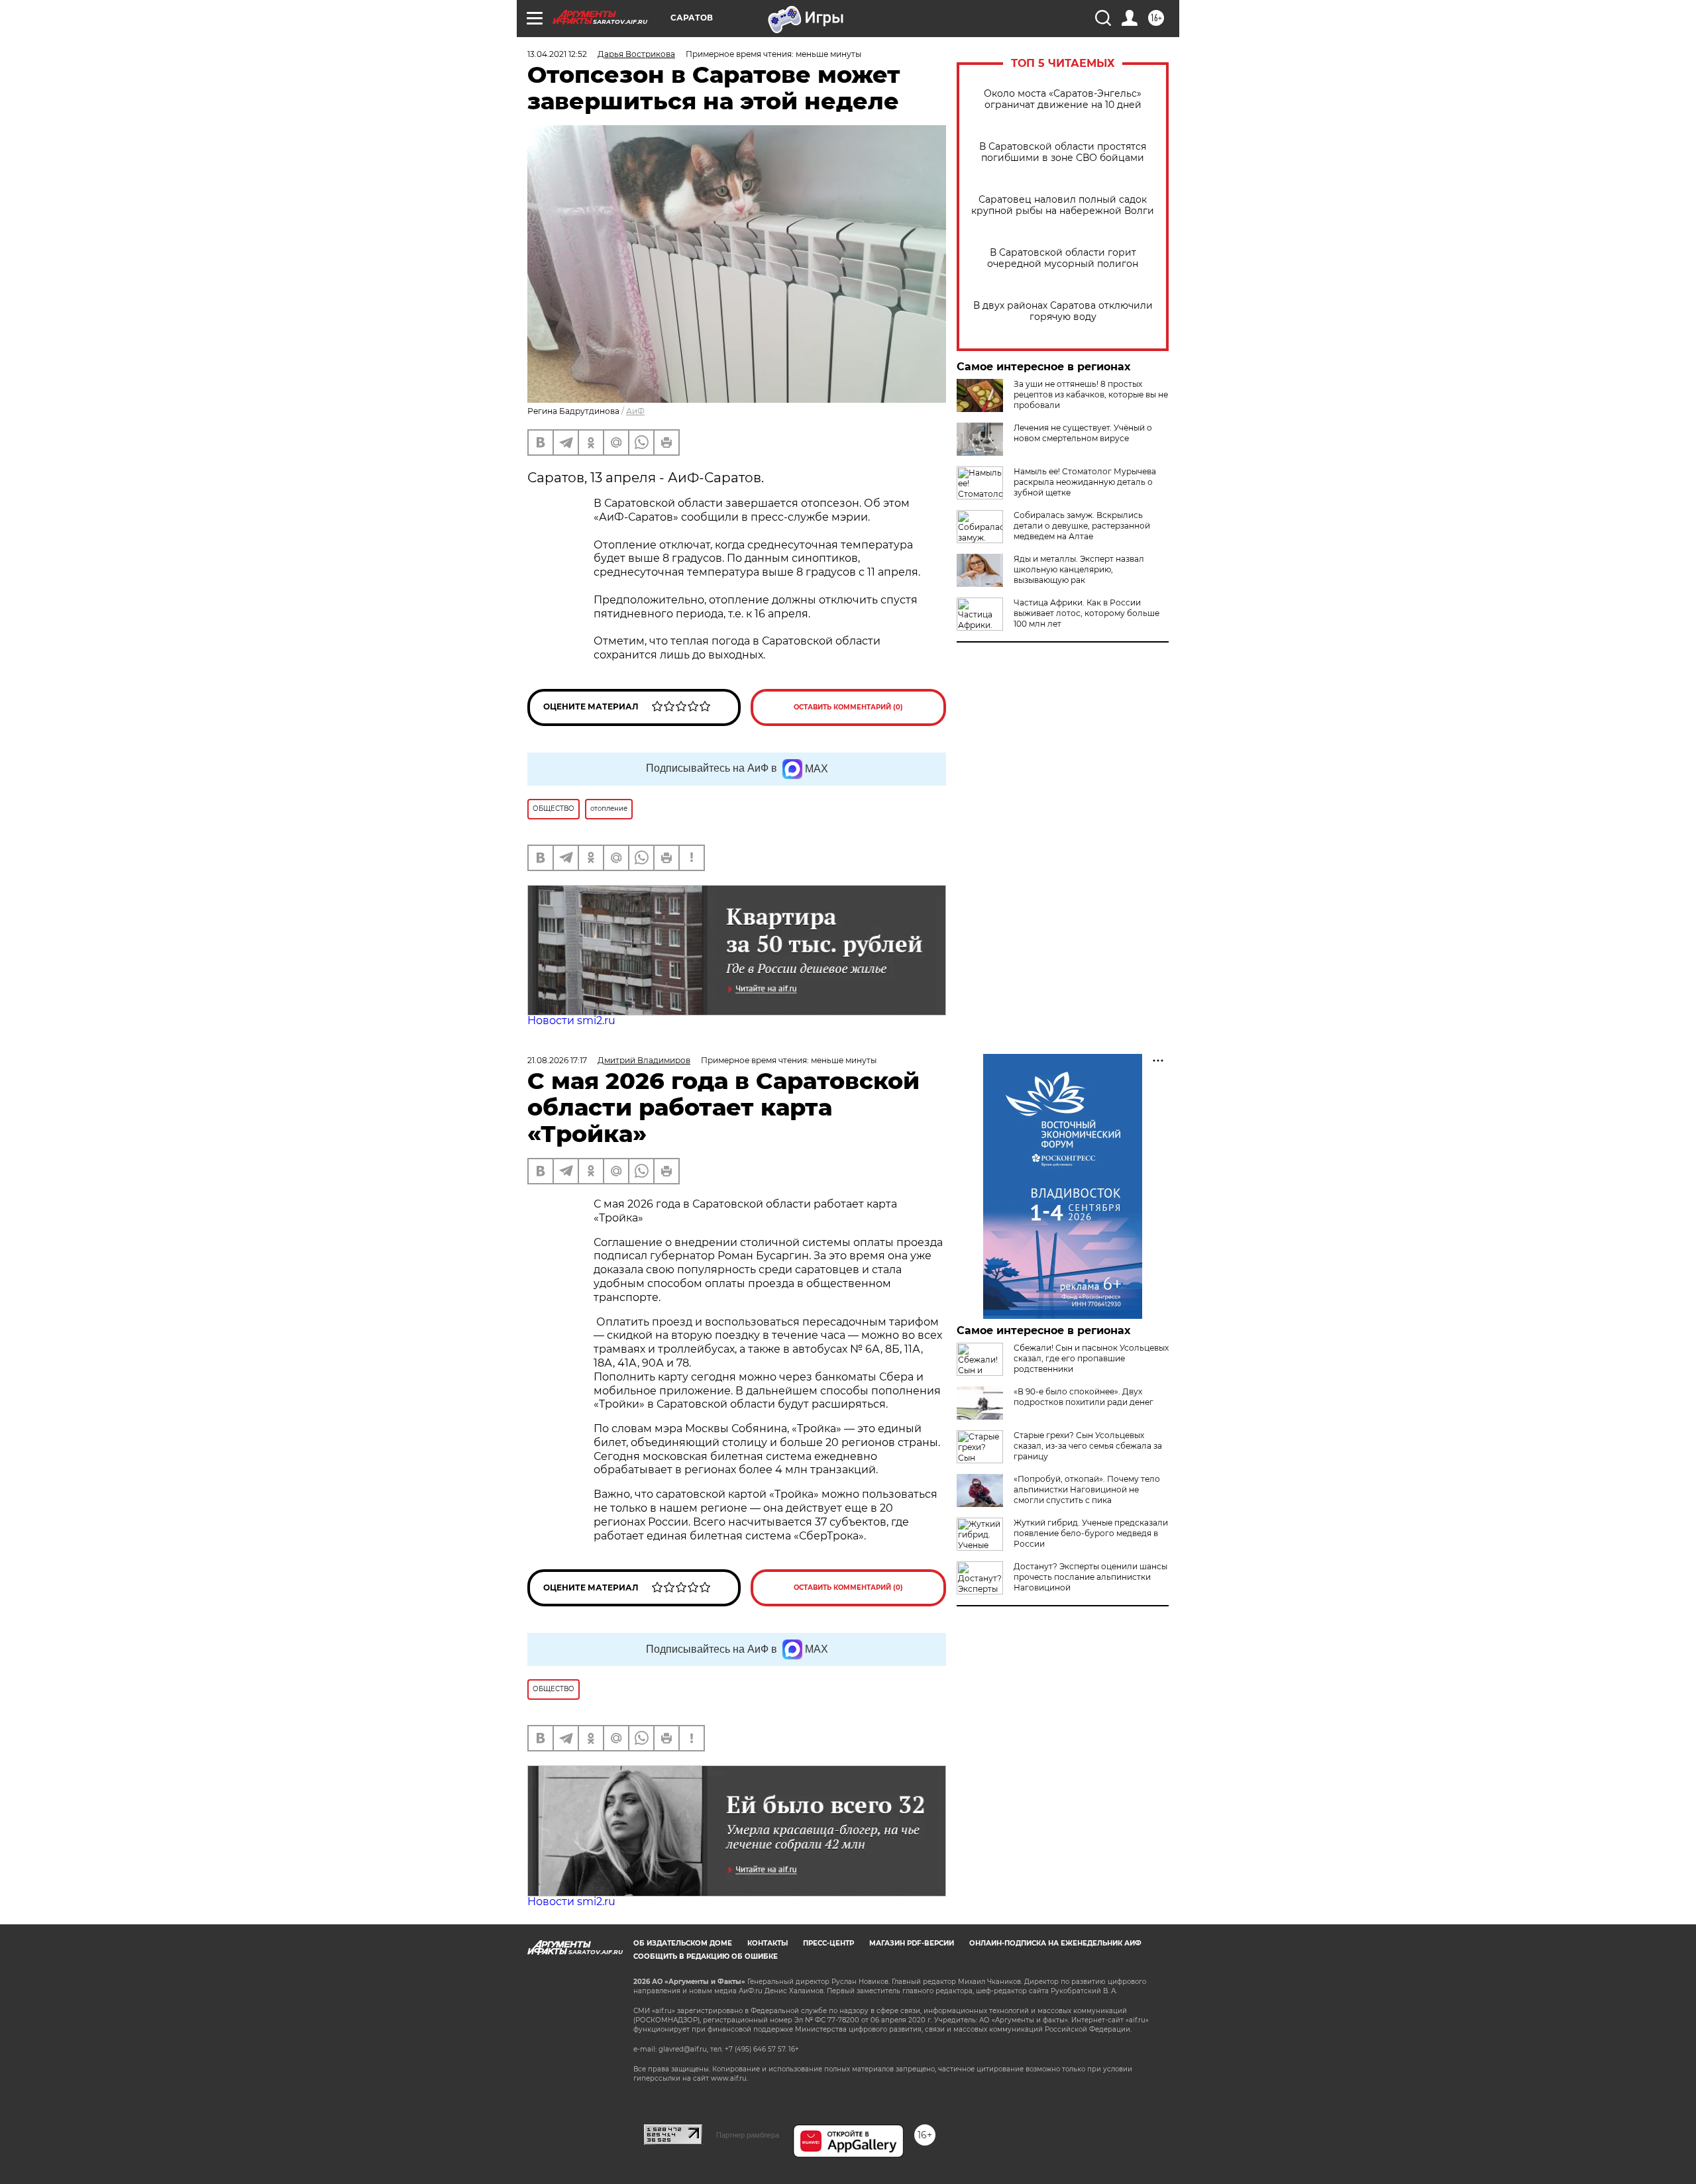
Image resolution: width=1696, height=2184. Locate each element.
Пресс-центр (828, 1943)
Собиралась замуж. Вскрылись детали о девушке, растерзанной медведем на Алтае (1082, 526)
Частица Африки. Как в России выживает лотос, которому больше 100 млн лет (1086, 613)
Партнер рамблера (748, 2135)
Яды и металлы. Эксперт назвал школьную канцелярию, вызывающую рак (1079, 569)
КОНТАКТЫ (768, 1943)
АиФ (635, 411)
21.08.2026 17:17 (557, 1060)
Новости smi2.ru (571, 1020)
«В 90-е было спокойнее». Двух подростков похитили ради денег (1084, 1397)
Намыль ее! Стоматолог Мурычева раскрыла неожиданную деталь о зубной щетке (1085, 482)
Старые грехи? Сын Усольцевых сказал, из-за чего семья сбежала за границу (1088, 1446)
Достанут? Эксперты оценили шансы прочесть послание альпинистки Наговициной (1090, 1577)
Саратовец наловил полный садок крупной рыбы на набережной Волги (1063, 205)
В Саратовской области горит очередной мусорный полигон (1063, 258)
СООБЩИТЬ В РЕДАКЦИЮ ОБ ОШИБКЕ (706, 1956)
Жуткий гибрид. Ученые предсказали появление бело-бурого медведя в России (1091, 1533)
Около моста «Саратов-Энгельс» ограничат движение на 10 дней (1063, 99)
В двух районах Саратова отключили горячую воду (1063, 311)
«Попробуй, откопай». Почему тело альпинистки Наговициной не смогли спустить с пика (1087, 1489)
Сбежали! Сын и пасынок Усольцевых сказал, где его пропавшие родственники (1091, 1358)
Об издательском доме (683, 1943)
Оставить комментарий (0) (848, 707)
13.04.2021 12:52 (557, 54)
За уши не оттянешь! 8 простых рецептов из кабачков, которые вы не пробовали (1091, 394)
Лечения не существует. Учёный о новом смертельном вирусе (1083, 433)
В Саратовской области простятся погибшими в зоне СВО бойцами (1063, 152)
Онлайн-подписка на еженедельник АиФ (1055, 1943)
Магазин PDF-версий (912, 1943)
